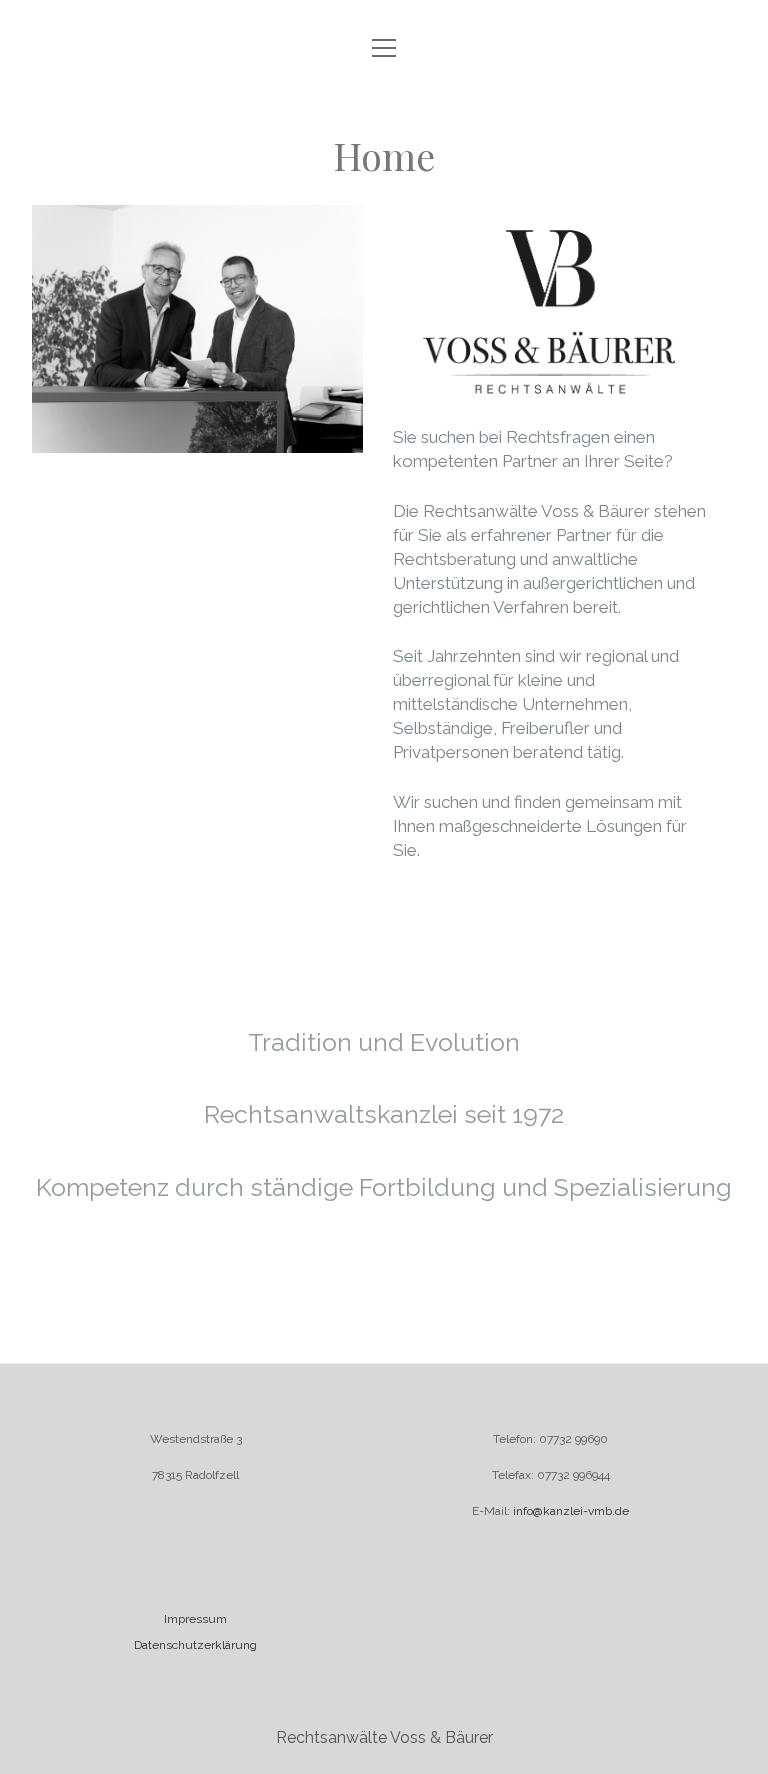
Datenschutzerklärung (195, 1645)
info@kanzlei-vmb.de (569, 1511)
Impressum (195, 1619)
